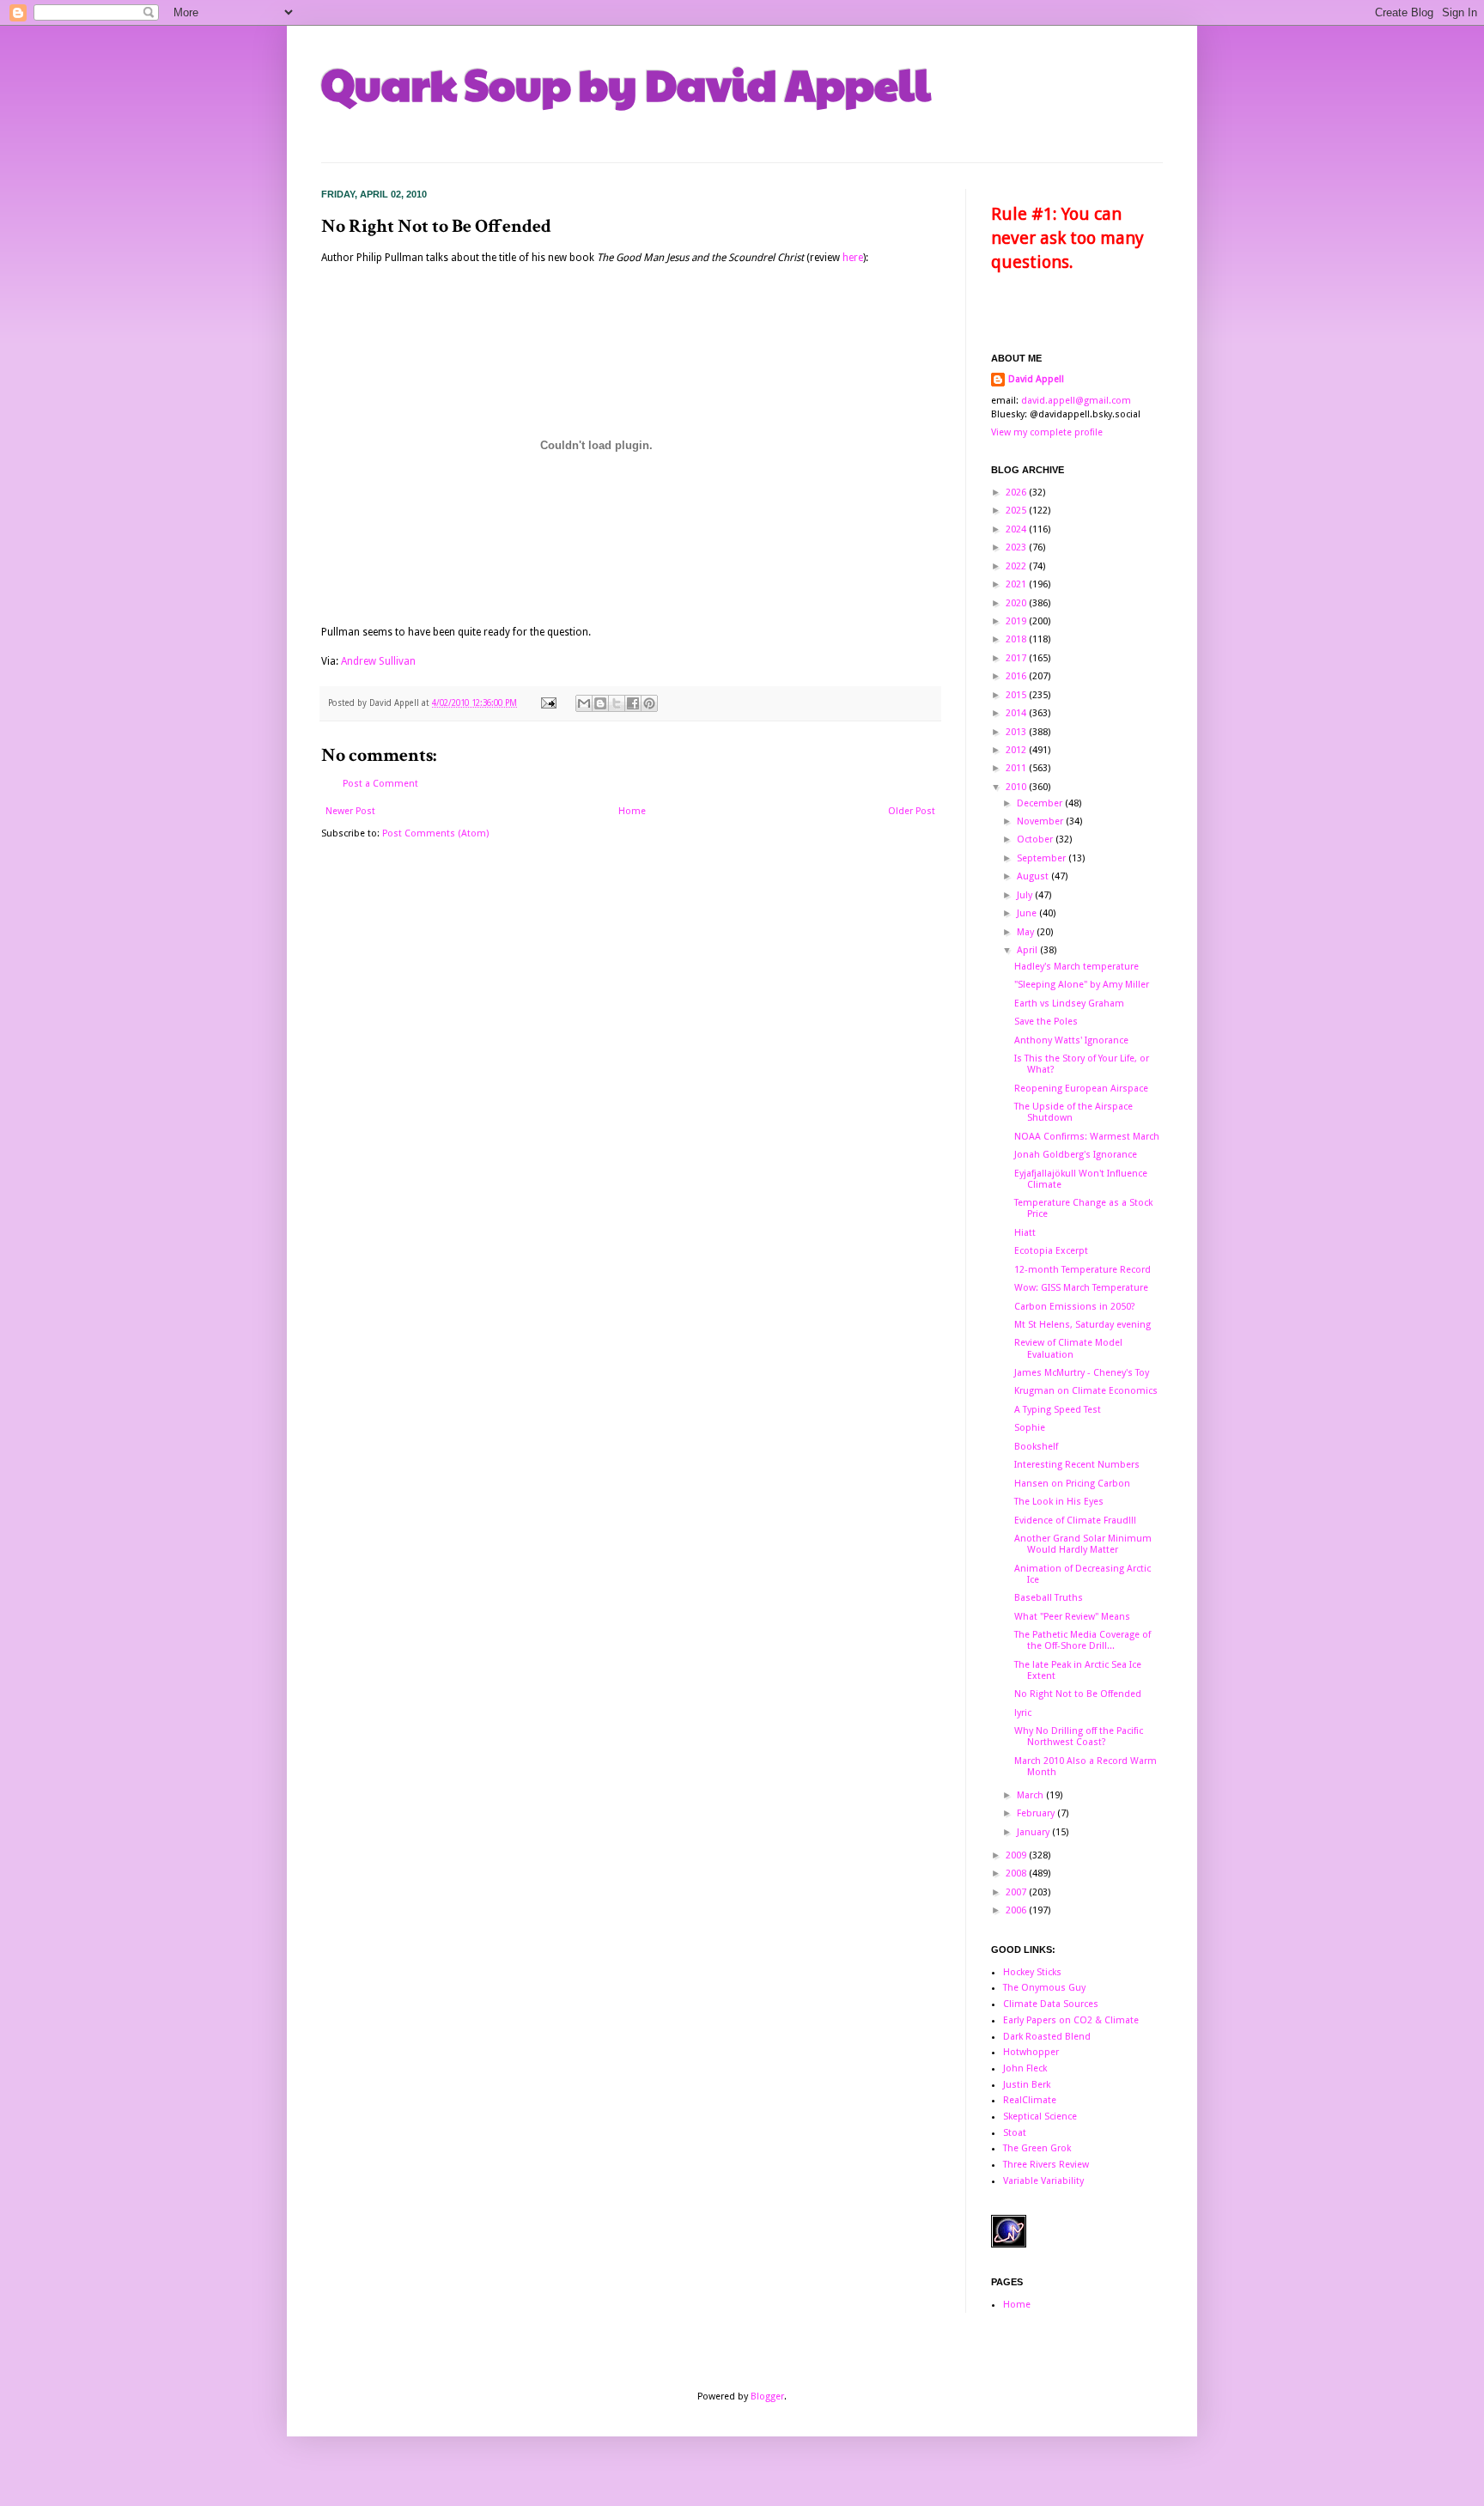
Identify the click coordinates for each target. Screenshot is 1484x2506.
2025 (1017, 511)
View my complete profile (1047, 432)
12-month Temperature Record (1083, 1270)
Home (632, 811)
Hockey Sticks (1032, 1972)
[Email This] (584, 703)
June (1028, 913)
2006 (1017, 1910)
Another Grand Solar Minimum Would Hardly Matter (1083, 1544)
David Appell (1036, 379)
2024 (1017, 529)
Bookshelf (1036, 1447)
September (1043, 858)
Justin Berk (1027, 2085)
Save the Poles (1046, 1022)
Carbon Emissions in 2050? (1075, 1307)
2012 (1017, 750)
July (1026, 895)
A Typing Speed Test (1058, 1410)
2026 (1017, 493)
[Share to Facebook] (633, 703)
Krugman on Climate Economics (1086, 1391)
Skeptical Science (1040, 2117)
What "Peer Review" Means (1072, 1617)
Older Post (912, 811)
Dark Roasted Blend (1047, 2037)
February (1037, 1813)
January (1034, 1832)
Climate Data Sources (1051, 2004)
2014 (1017, 713)
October (1036, 839)
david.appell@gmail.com (1076, 401)
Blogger (767, 2397)
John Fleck (1025, 2068)
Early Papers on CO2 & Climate (1071, 2020)
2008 (1017, 1873)
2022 (1017, 566)
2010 (1017, 787)
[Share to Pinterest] (649, 703)
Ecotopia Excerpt (1051, 1251)
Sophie (1030, 1428)
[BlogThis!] (600, 703)
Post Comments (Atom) (435, 833)
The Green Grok (1037, 2148)
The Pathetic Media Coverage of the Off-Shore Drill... (1083, 1640)
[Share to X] (617, 703)
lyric (1023, 1713)
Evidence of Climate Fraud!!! (1075, 1521)
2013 (1017, 732)
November (1041, 821)
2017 (1017, 658)
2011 (1017, 768)
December (1041, 803)
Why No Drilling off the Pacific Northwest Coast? (1079, 1737)
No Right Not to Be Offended (1078, 1694)
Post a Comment (380, 784)
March (1031, 1795)
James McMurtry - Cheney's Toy (1082, 1373)
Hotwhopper (1031, 2052)
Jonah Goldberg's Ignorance (1076, 1155)
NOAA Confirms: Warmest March (1087, 1137)
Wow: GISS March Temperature (1081, 1288)
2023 (1017, 547)
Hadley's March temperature (1077, 967)
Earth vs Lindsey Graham (1069, 1004)
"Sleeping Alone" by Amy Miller (1082, 985)
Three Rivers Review (1046, 2165)
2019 (1017, 621)
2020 (1017, 603)
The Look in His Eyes (1059, 1502)
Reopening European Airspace (1081, 1089)
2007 (1017, 1892)
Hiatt (1025, 1233)
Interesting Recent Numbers (1077, 1465)
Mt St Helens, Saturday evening (1083, 1325)
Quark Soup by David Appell (626, 83)
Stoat (1015, 2133)
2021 (1017, 584)
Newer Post (350, 811)
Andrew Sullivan (378, 661)
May (1027, 932)
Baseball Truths (1049, 1598)
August (1034, 876)
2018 (1017, 639)
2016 (1017, 676)
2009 (1017, 1855)
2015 (1017, 695)
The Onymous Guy (1044, 1988)
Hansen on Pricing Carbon (1072, 1484)
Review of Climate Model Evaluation (1068, 1348)
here (853, 258)
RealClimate (1030, 2100)
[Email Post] (548, 703)
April (1028, 950)
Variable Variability (1043, 2181)
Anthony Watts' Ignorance (1071, 1040)
